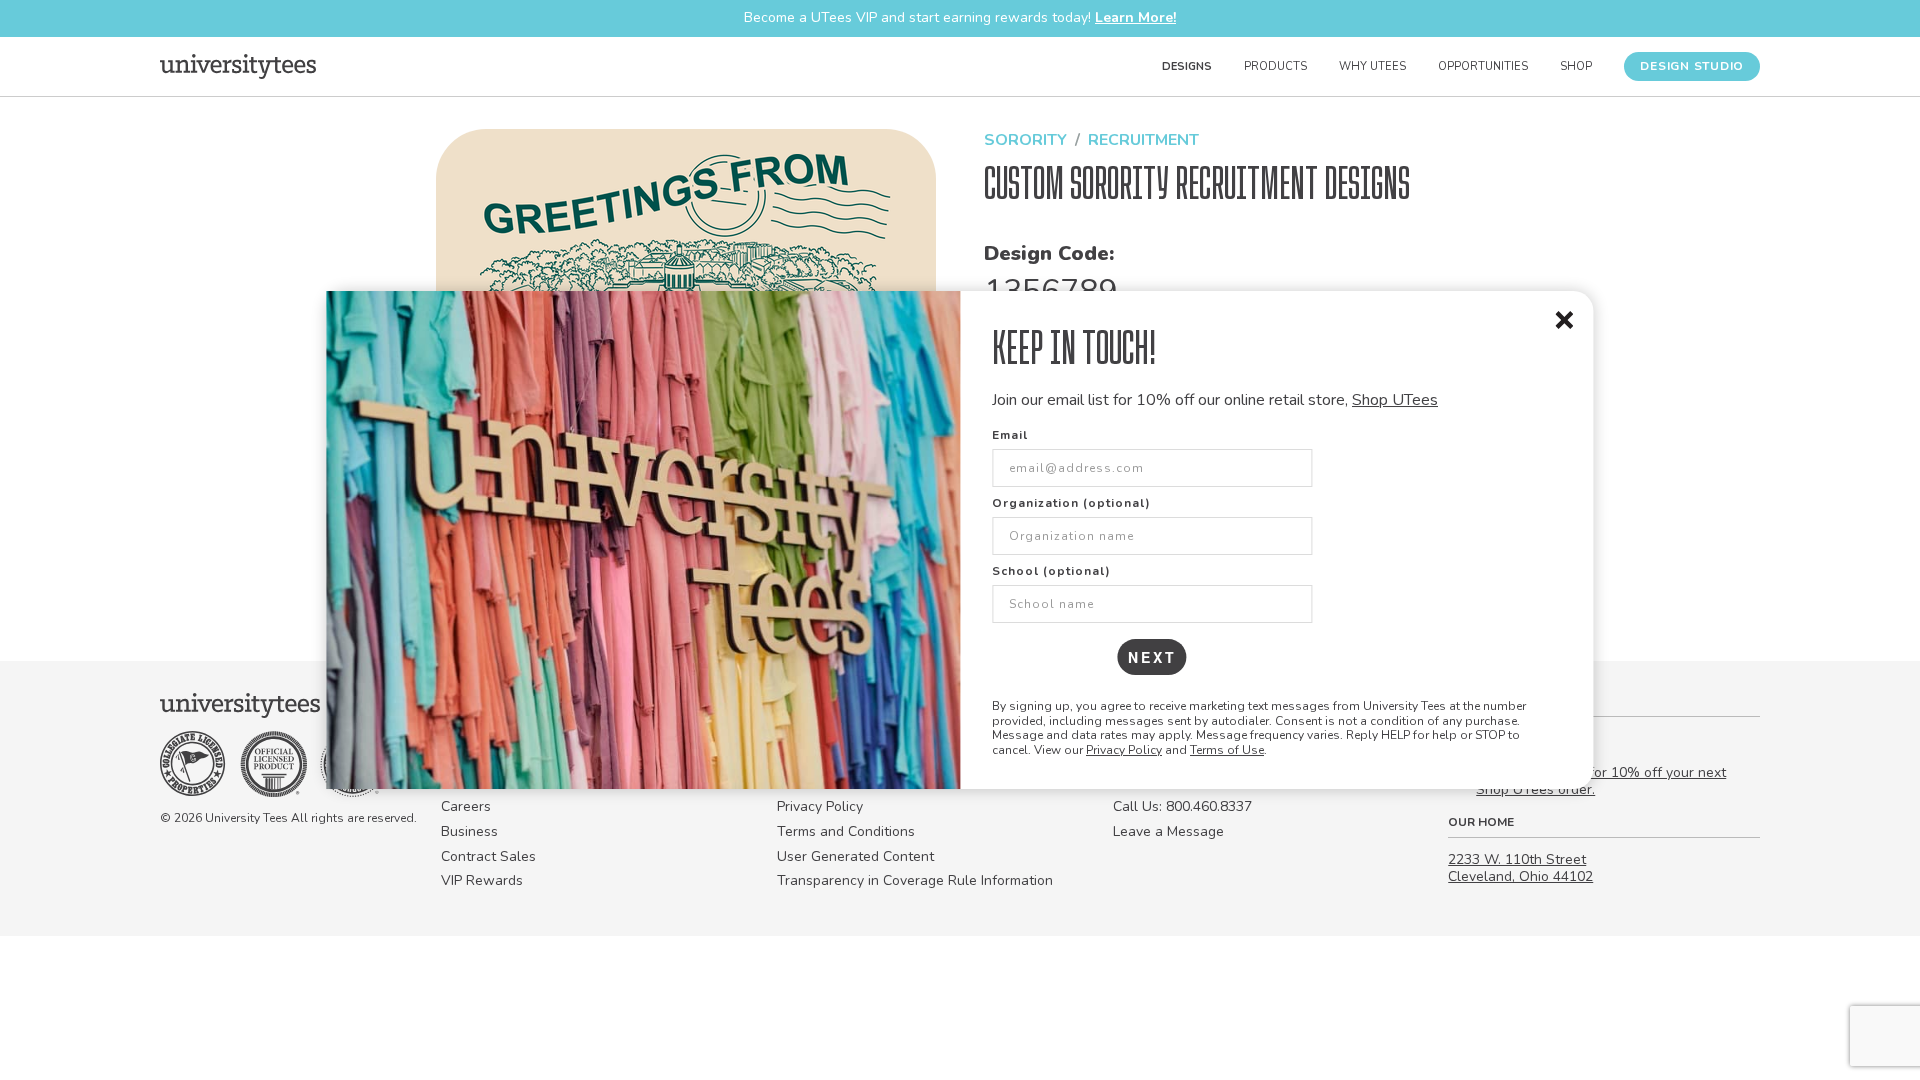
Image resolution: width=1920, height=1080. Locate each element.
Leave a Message (1168, 831)
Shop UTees (1395, 400)
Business (469, 831)
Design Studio (1692, 66)
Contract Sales (488, 856)
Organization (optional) (1071, 503)
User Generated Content (855, 856)
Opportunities (1483, 66)
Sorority (1025, 140)
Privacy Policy (1124, 750)
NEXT (1152, 657)
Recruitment (1143, 140)
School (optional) (1051, 571)
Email (1010, 435)
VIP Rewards (482, 880)
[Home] (238, 66)
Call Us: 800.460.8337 (1182, 806)
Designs (1187, 66)
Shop (1576, 66)
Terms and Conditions (846, 831)
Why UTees (1372, 66)
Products (1275, 66)
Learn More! (1135, 17)
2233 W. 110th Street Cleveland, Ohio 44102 (1520, 868)
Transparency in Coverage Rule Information (915, 880)
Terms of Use (1227, 750)
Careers (466, 806)
